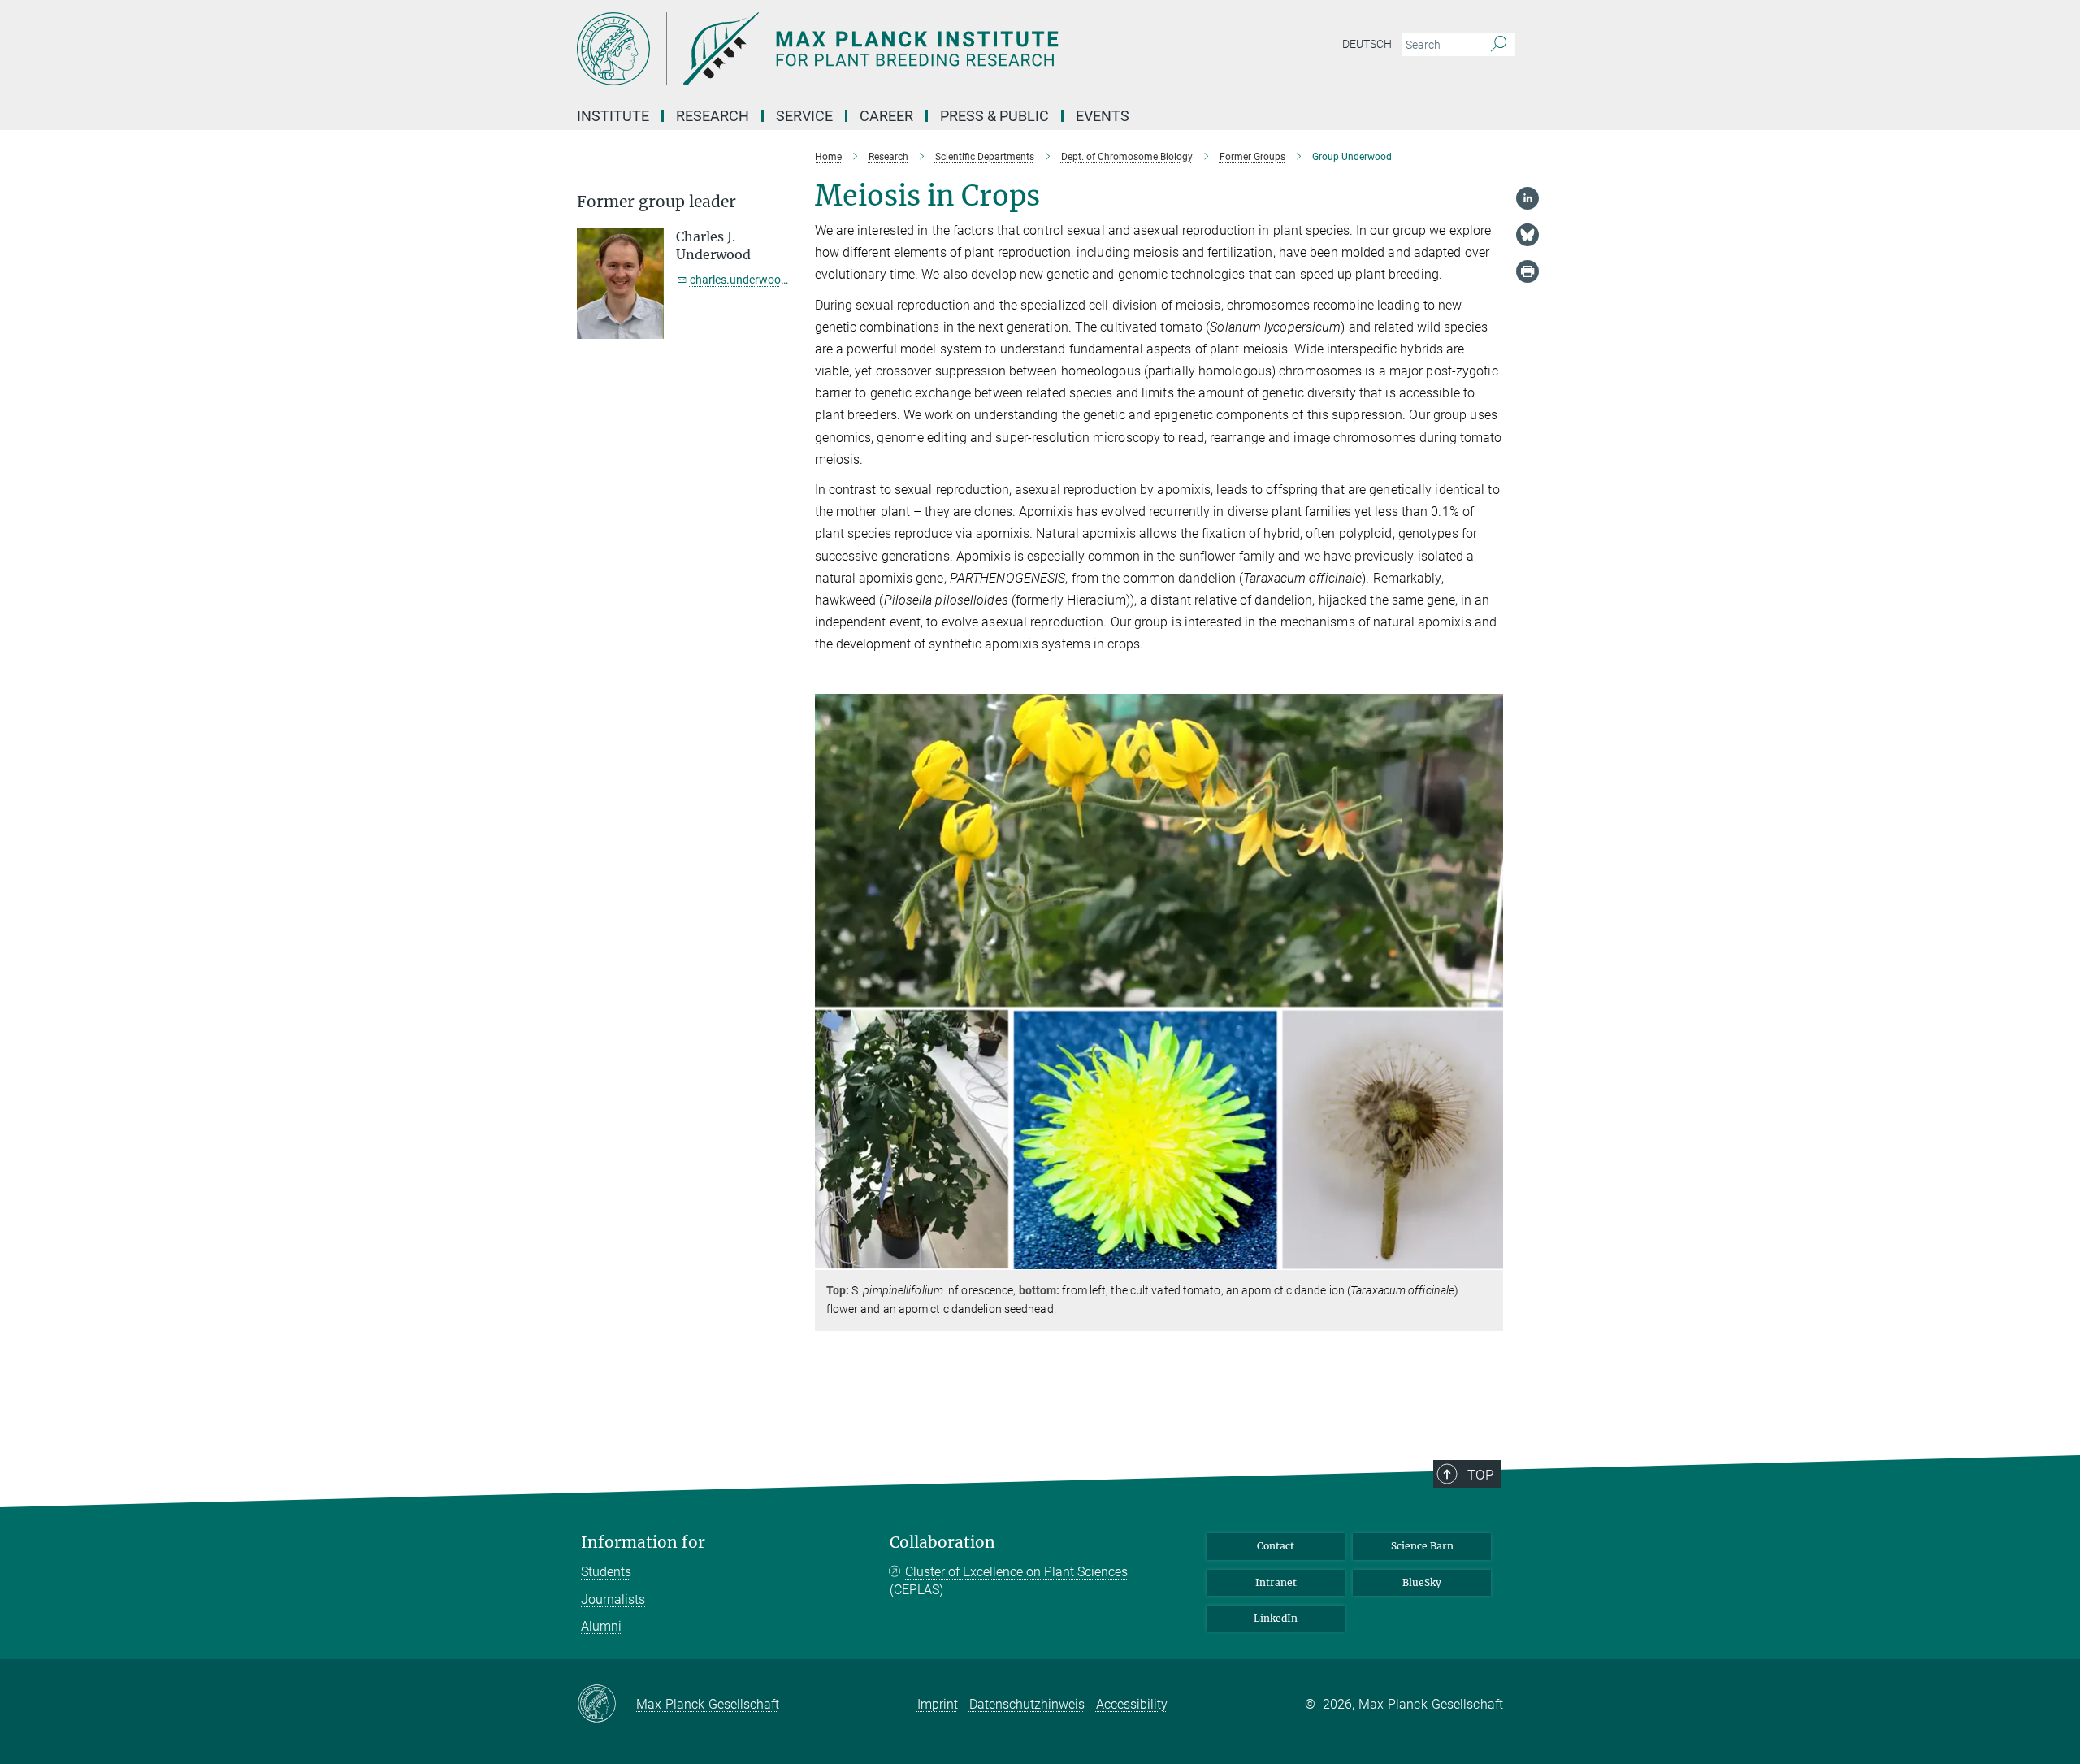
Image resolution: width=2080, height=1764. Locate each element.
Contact (1276, 1546)
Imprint (938, 1704)
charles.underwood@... (749, 280)
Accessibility (1132, 1704)
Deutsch (1367, 44)
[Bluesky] (1527, 235)
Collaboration (942, 1543)
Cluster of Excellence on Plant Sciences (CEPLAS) (1009, 1581)
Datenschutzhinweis (1027, 1704)
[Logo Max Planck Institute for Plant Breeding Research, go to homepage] (882, 49)
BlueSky (1422, 1582)
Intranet (1276, 1582)
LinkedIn (1276, 1618)
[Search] (1499, 45)
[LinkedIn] (1527, 198)
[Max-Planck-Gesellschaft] (607, 1705)
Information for (643, 1543)
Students (606, 1572)
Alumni (601, 1626)
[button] (1489, 1257)
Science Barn (1422, 1546)
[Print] (1527, 271)
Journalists (613, 1599)
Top (1480, 1475)
